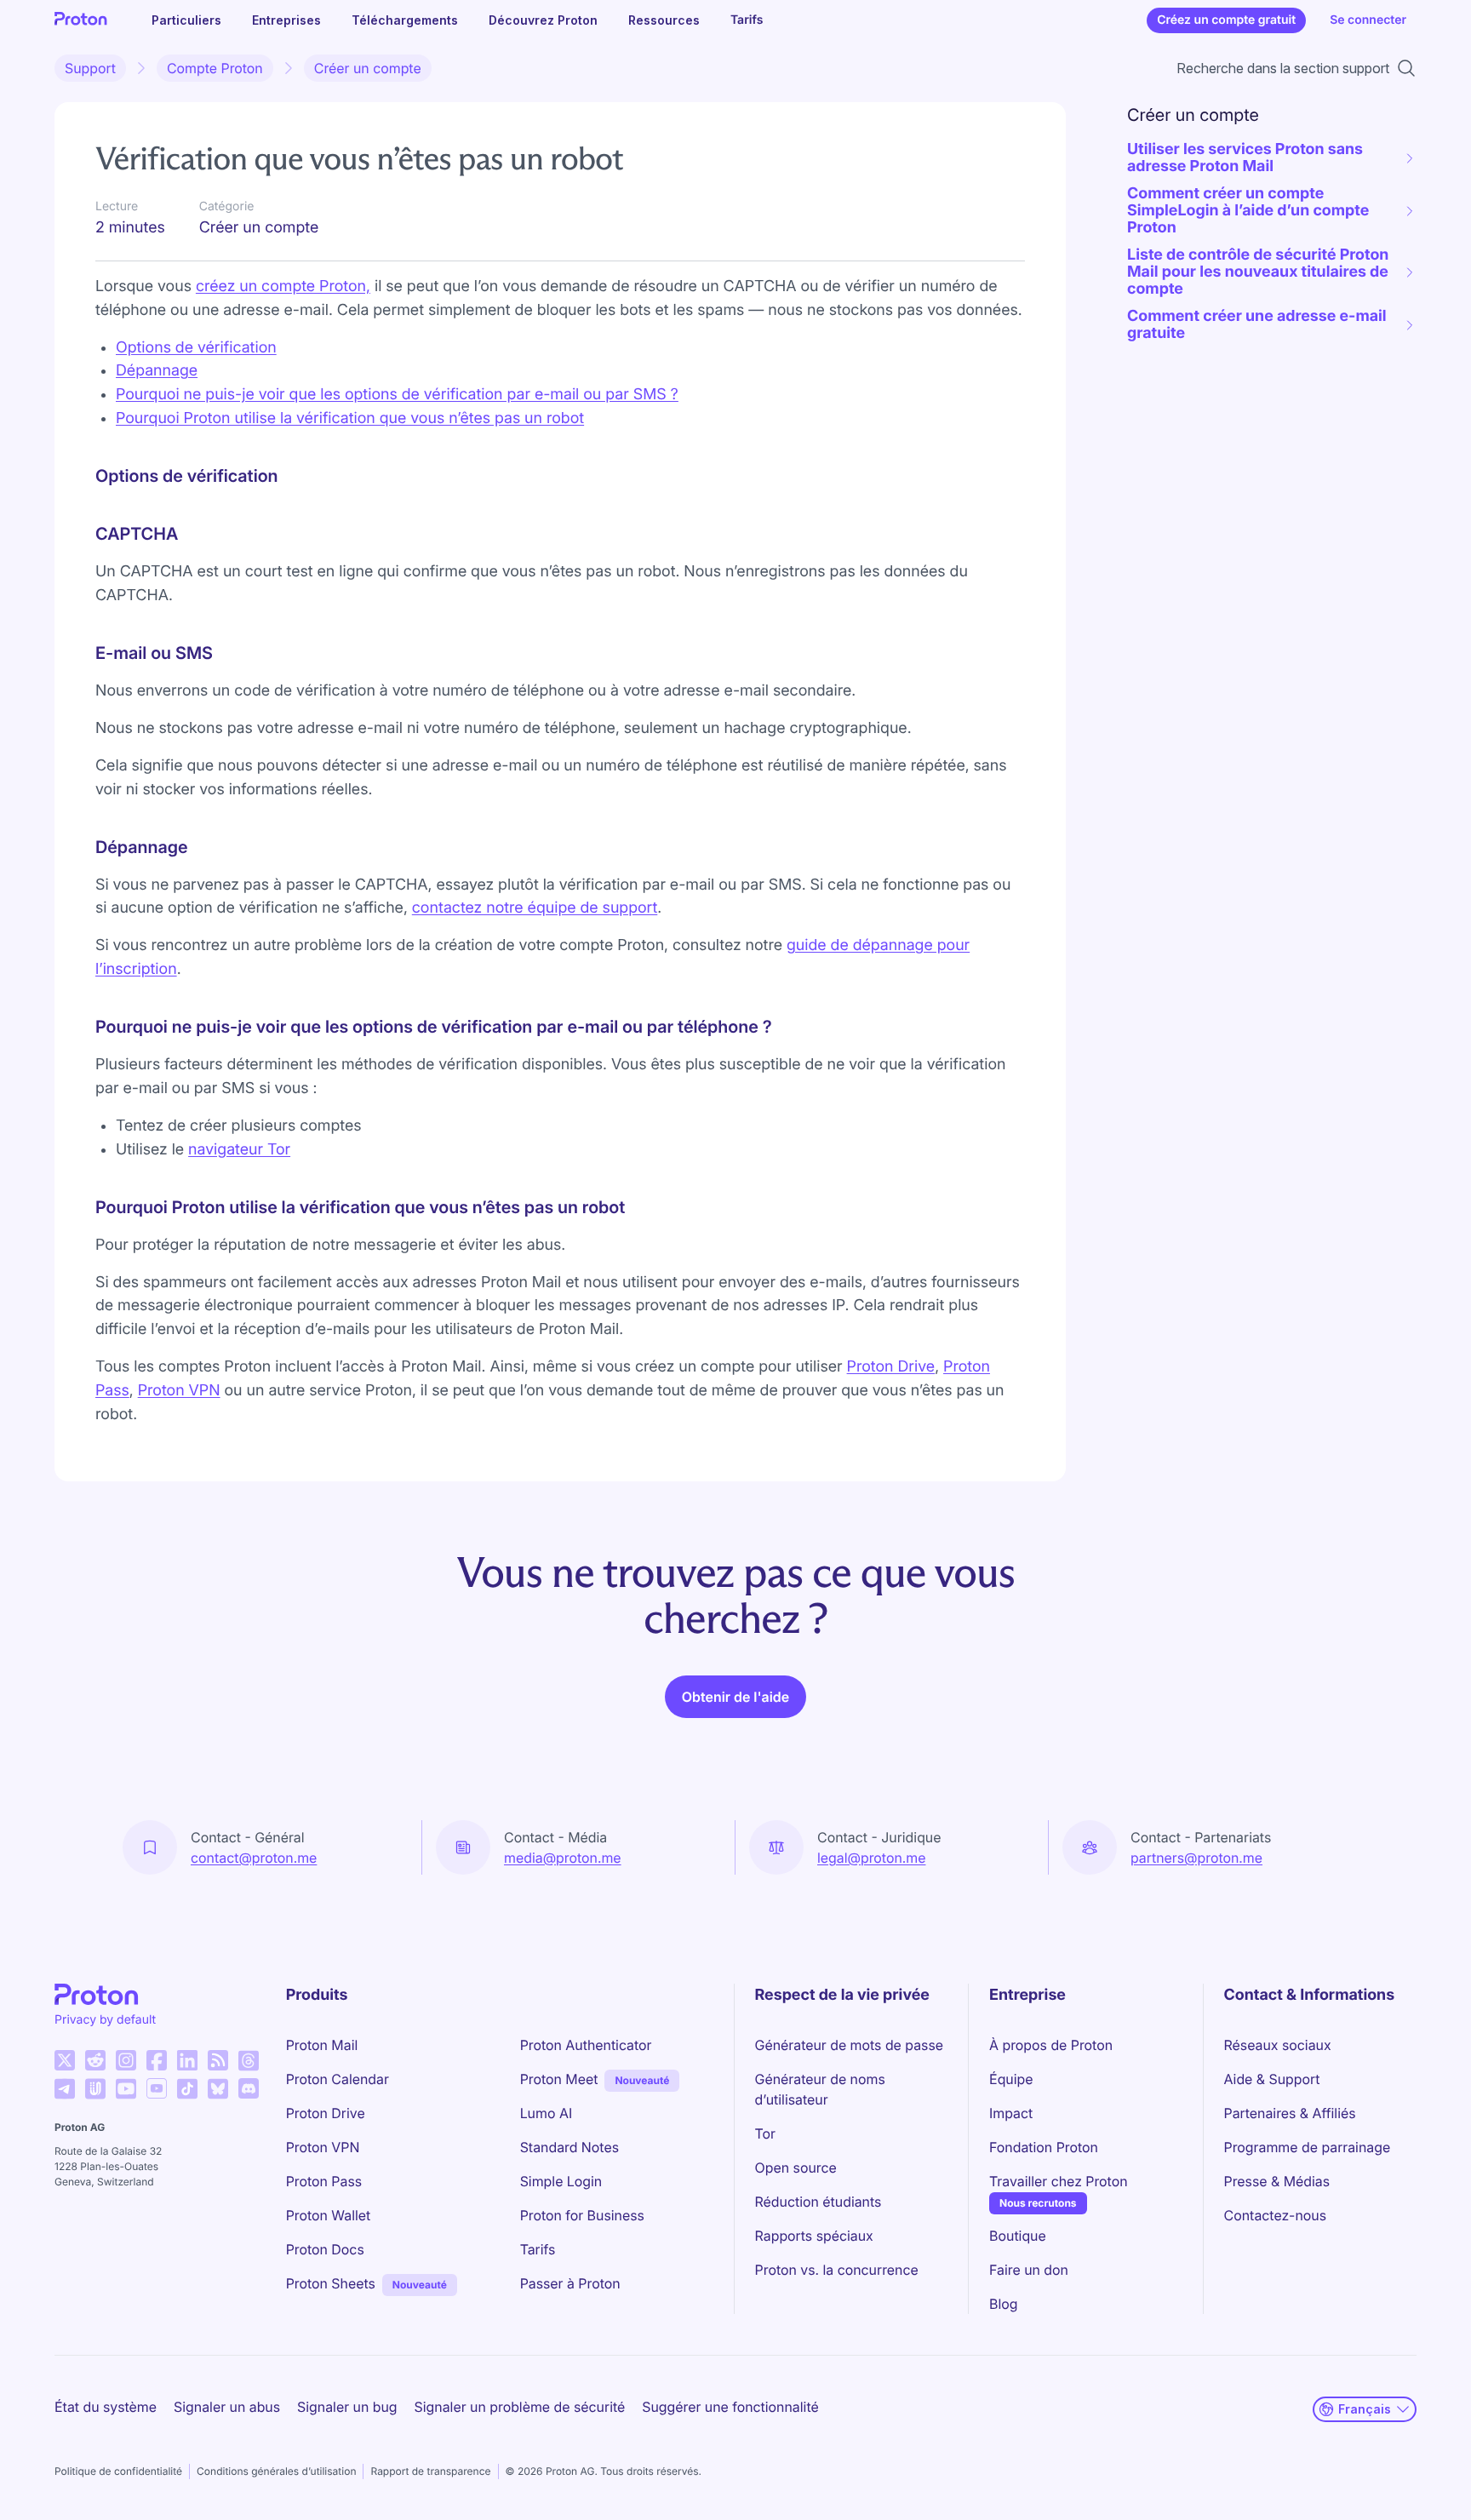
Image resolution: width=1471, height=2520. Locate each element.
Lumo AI (546, 2113)
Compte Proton (215, 68)
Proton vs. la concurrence (837, 2270)
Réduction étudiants (818, 2202)
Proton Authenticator (586, 2045)
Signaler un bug (347, 2407)
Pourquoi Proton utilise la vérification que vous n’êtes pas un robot (350, 418)
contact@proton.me (254, 1858)
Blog (1003, 2304)
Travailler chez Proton (1058, 2181)
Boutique (1018, 2236)
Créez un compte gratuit (1226, 20)
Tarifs (747, 20)
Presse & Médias (1277, 2181)
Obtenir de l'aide (735, 1697)
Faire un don (1029, 2270)
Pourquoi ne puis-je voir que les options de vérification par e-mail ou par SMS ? (397, 395)
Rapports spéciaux (814, 2236)
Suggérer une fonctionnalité (730, 2407)
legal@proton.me (871, 1858)
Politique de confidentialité (118, 2471)
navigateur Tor (239, 1150)
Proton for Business (582, 2215)
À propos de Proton (1051, 2045)
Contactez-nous (1275, 2215)
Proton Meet (559, 2079)
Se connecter (1368, 20)
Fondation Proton (1044, 2147)
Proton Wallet (329, 2215)
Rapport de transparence (430, 2471)
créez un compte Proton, (283, 286)
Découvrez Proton (543, 20)
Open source (796, 2168)
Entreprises (286, 20)
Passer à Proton (570, 2283)
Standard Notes (570, 2147)
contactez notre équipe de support (535, 908)
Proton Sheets (331, 2283)
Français (1365, 2409)
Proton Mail (322, 2045)
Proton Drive (891, 1367)
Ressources (664, 20)
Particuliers (186, 20)
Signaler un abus (227, 2407)
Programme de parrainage (1308, 2147)
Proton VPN (179, 1391)
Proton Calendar (338, 2079)
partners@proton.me (1196, 1858)
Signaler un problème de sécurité (520, 2407)
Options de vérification (196, 348)
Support (90, 68)
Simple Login (561, 2181)
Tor (765, 2133)
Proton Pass (324, 2181)
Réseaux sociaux (1278, 2045)
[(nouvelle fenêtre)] (65, 2060)
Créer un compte (368, 68)
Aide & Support (1272, 2079)
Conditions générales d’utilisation (276, 2471)
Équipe (1011, 2079)
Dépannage (157, 371)
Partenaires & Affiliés (1290, 2113)
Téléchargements (405, 20)
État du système (106, 2407)
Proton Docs (325, 2249)
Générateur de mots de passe (849, 2045)
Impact (1011, 2113)
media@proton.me (563, 1858)
